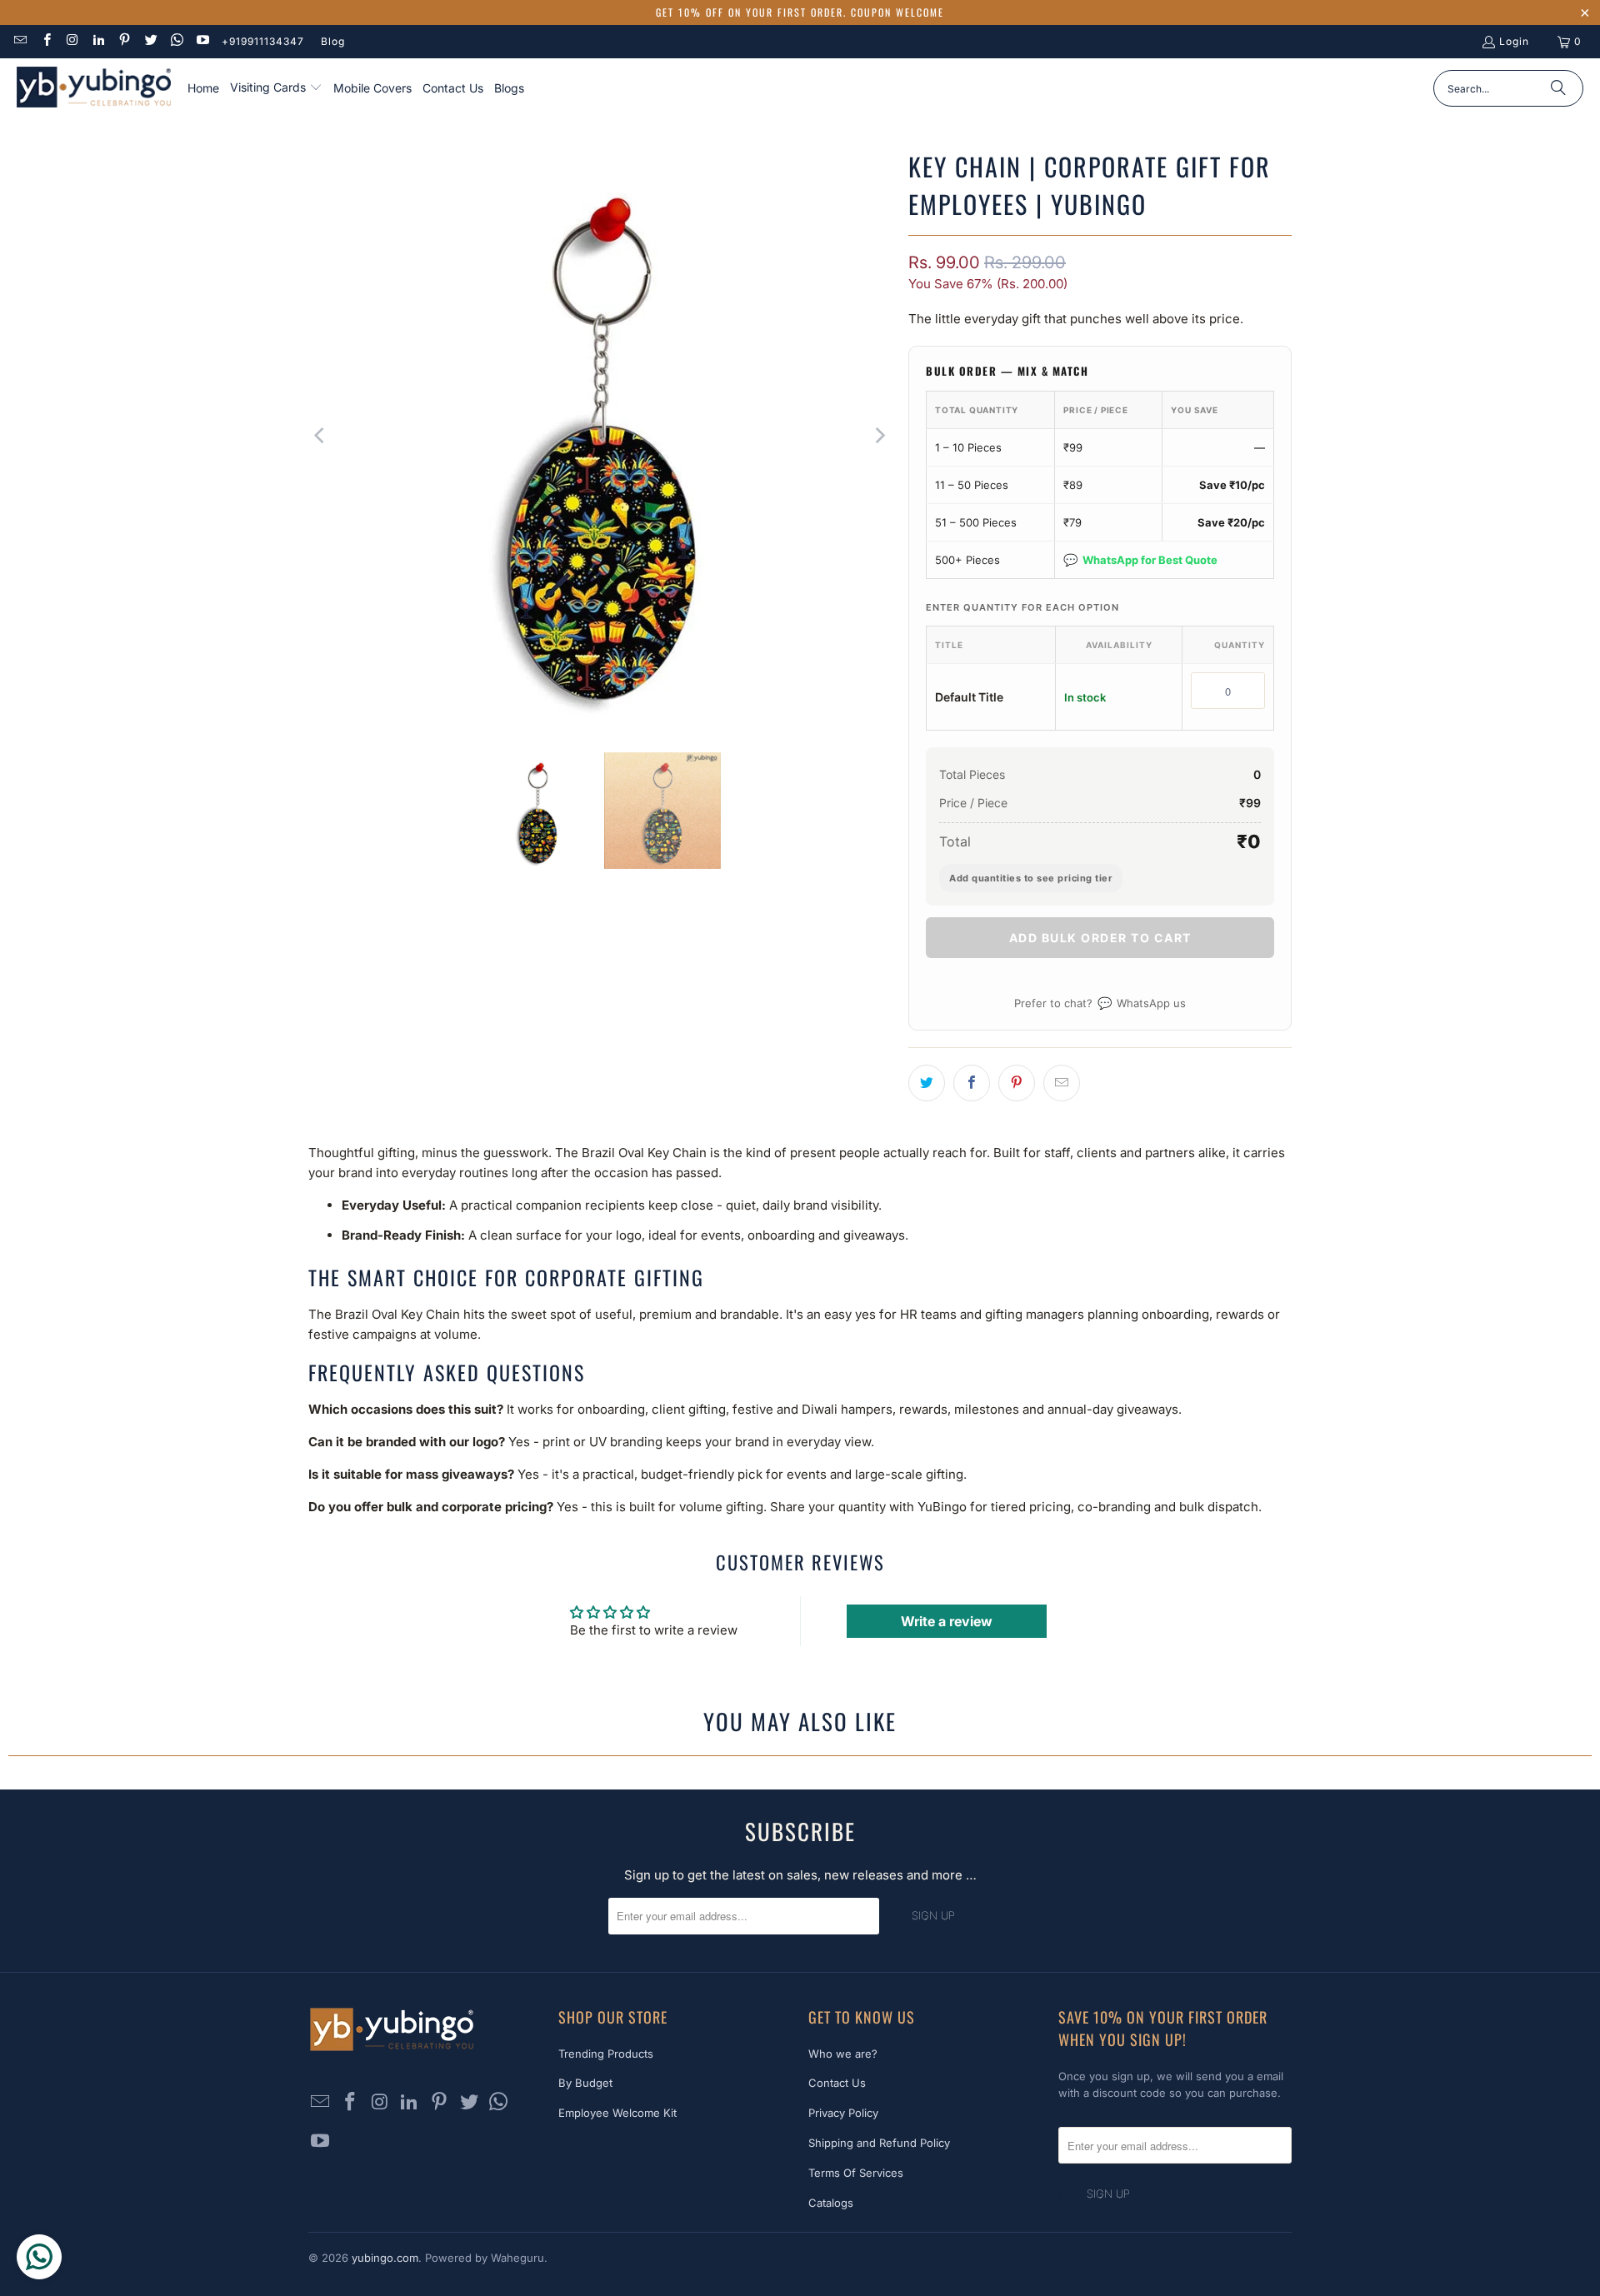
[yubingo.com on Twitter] (150, 41)
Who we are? (843, 2054)
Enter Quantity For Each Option (1022, 607)
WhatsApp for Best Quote (1140, 559)
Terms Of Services (856, 2173)
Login (1514, 41)
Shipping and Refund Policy (879, 2143)
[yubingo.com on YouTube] (202, 41)
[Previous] (321, 436)
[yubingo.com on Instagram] (72, 41)
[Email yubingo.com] (20, 41)
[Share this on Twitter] (927, 1083)
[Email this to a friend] (1062, 1083)
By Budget (585, 2083)
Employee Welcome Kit (617, 2113)
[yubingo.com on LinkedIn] (98, 41)
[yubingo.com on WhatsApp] (176, 41)
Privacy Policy (843, 2113)
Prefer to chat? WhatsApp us (1100, 1003)
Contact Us (837, 2083)
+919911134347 (263, 41)
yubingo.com (385, 2258)
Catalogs (831, 2203)
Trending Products (606, 2054)
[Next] (879, 436)
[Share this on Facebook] (972, 1083)
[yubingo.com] (94, 89)
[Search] (1558, 88)
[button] (276, 88)
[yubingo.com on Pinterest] (124, 41)
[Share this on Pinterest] (1017, 1083)
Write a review (947, 1621)
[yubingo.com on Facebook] (45, 41)
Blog (333, 41)
